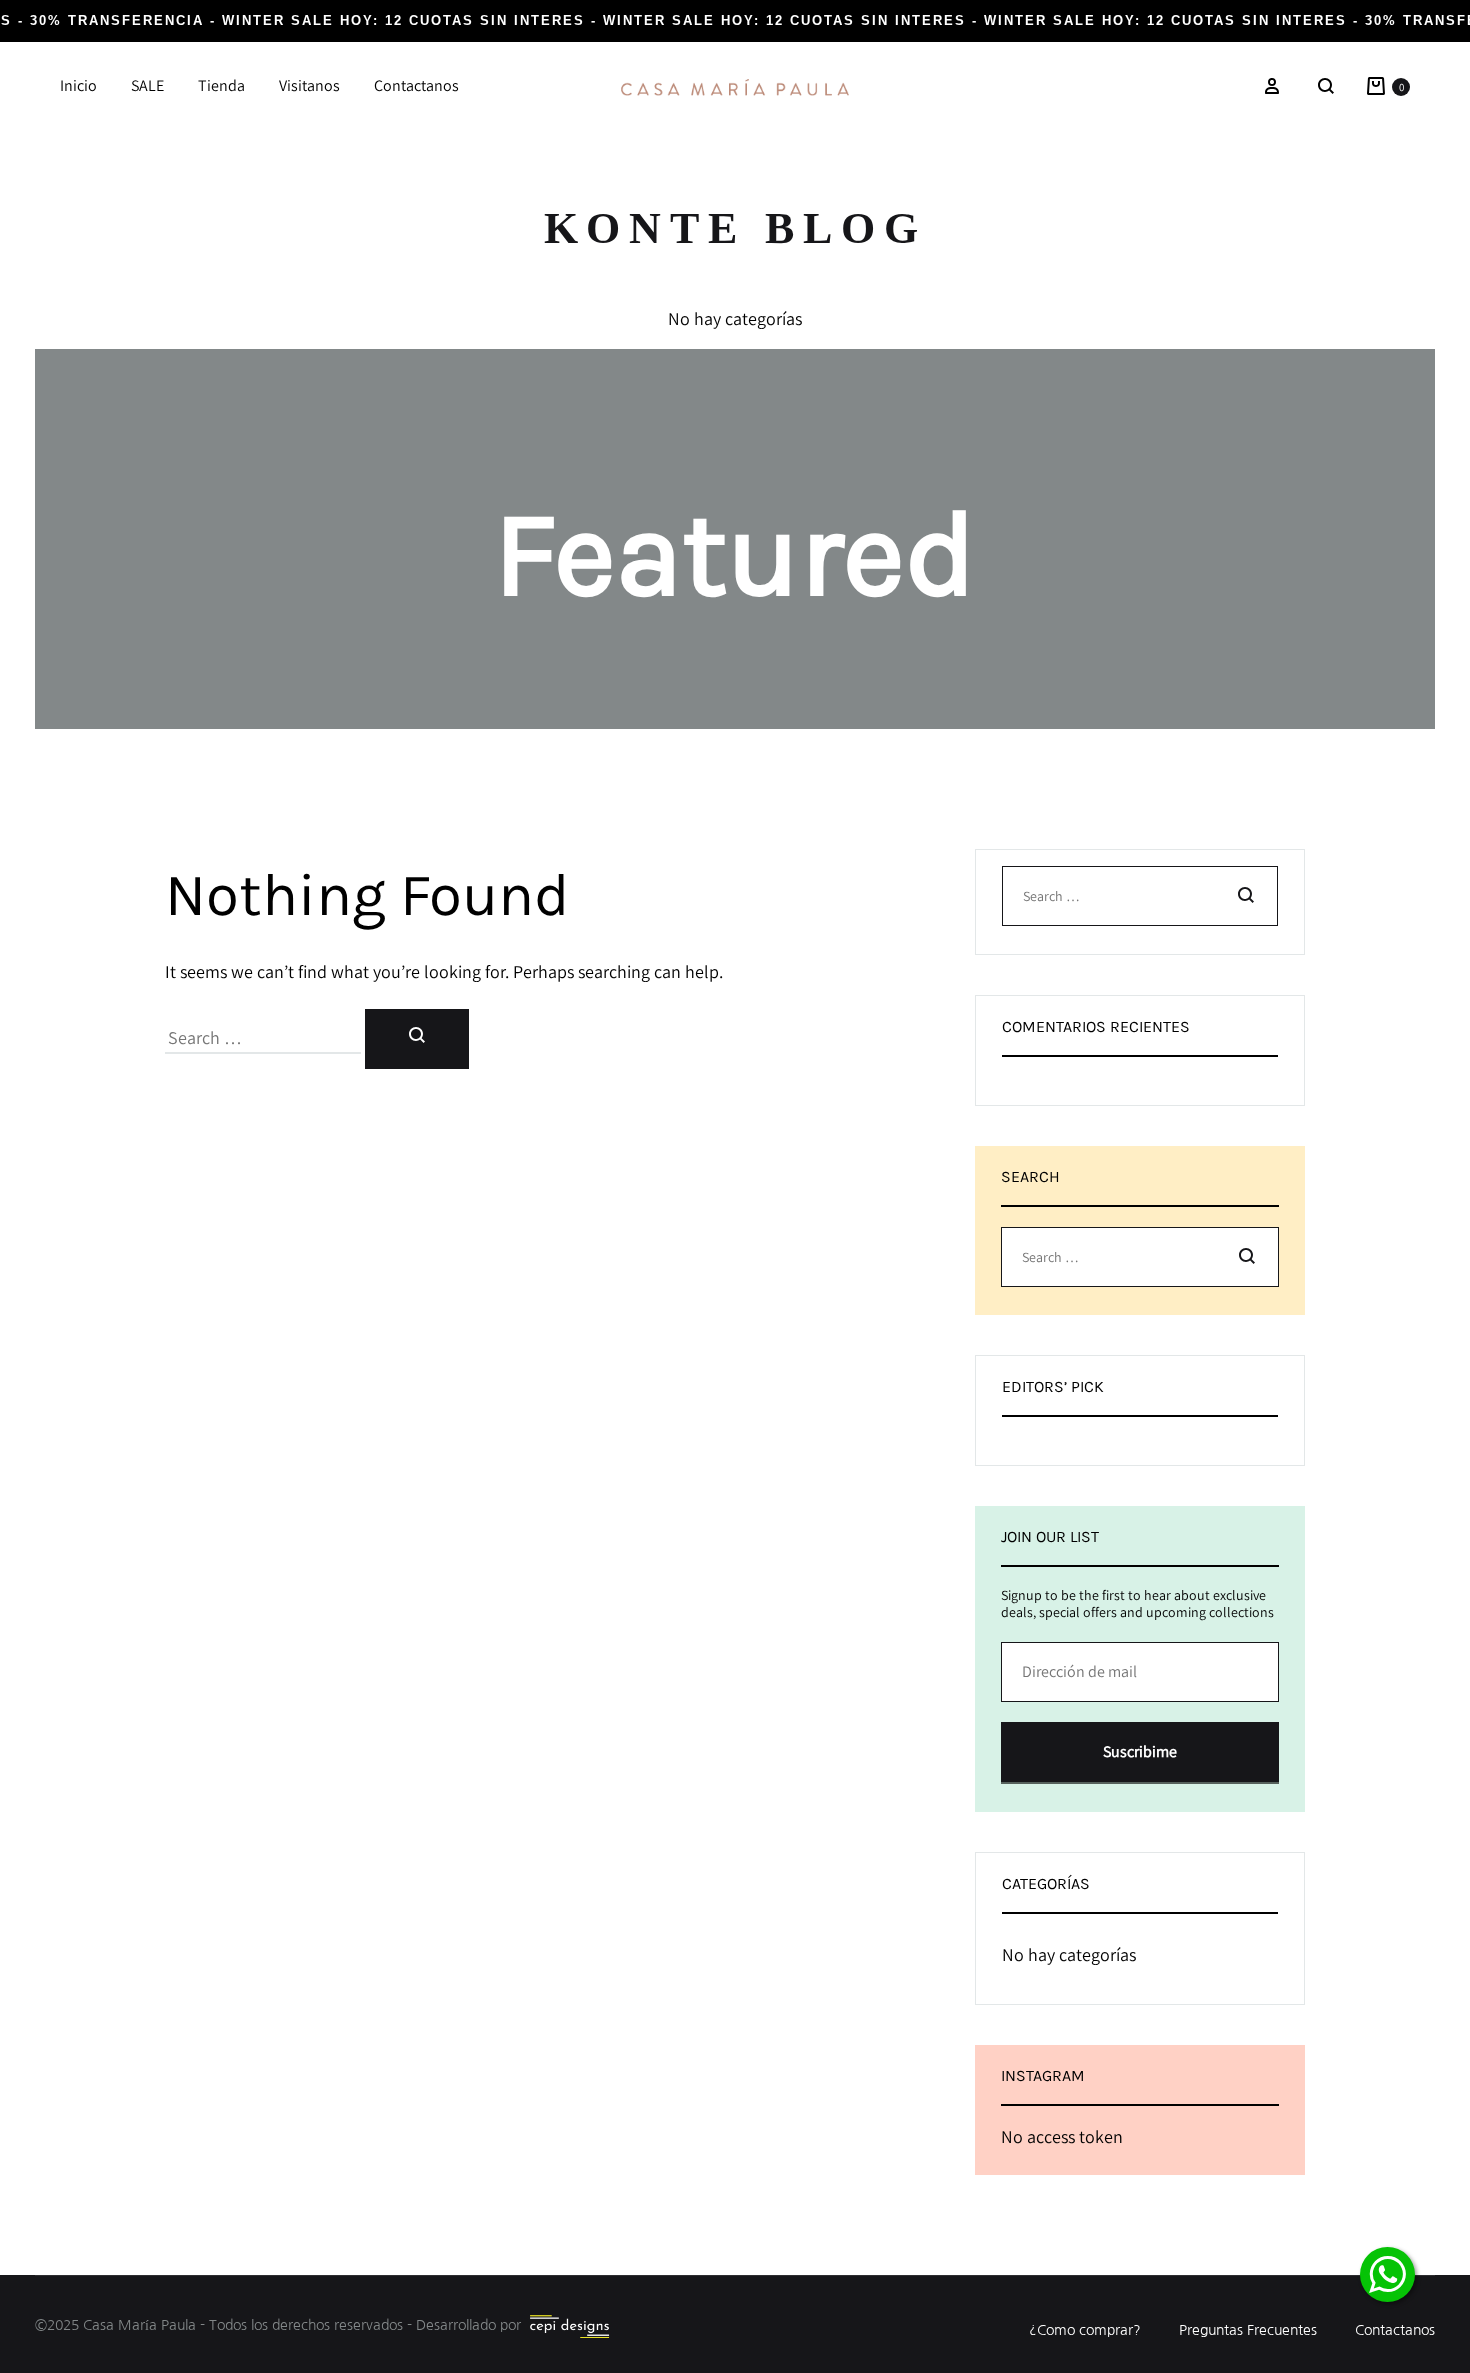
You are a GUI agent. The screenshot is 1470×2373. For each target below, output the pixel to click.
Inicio (78, 85)
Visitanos (309, 85)
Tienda (221, 85)
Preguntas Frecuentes (1248, 2330)
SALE (147, 85)
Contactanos (416, 85)
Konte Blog (735, 228)
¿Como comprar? (1085, 2330)
